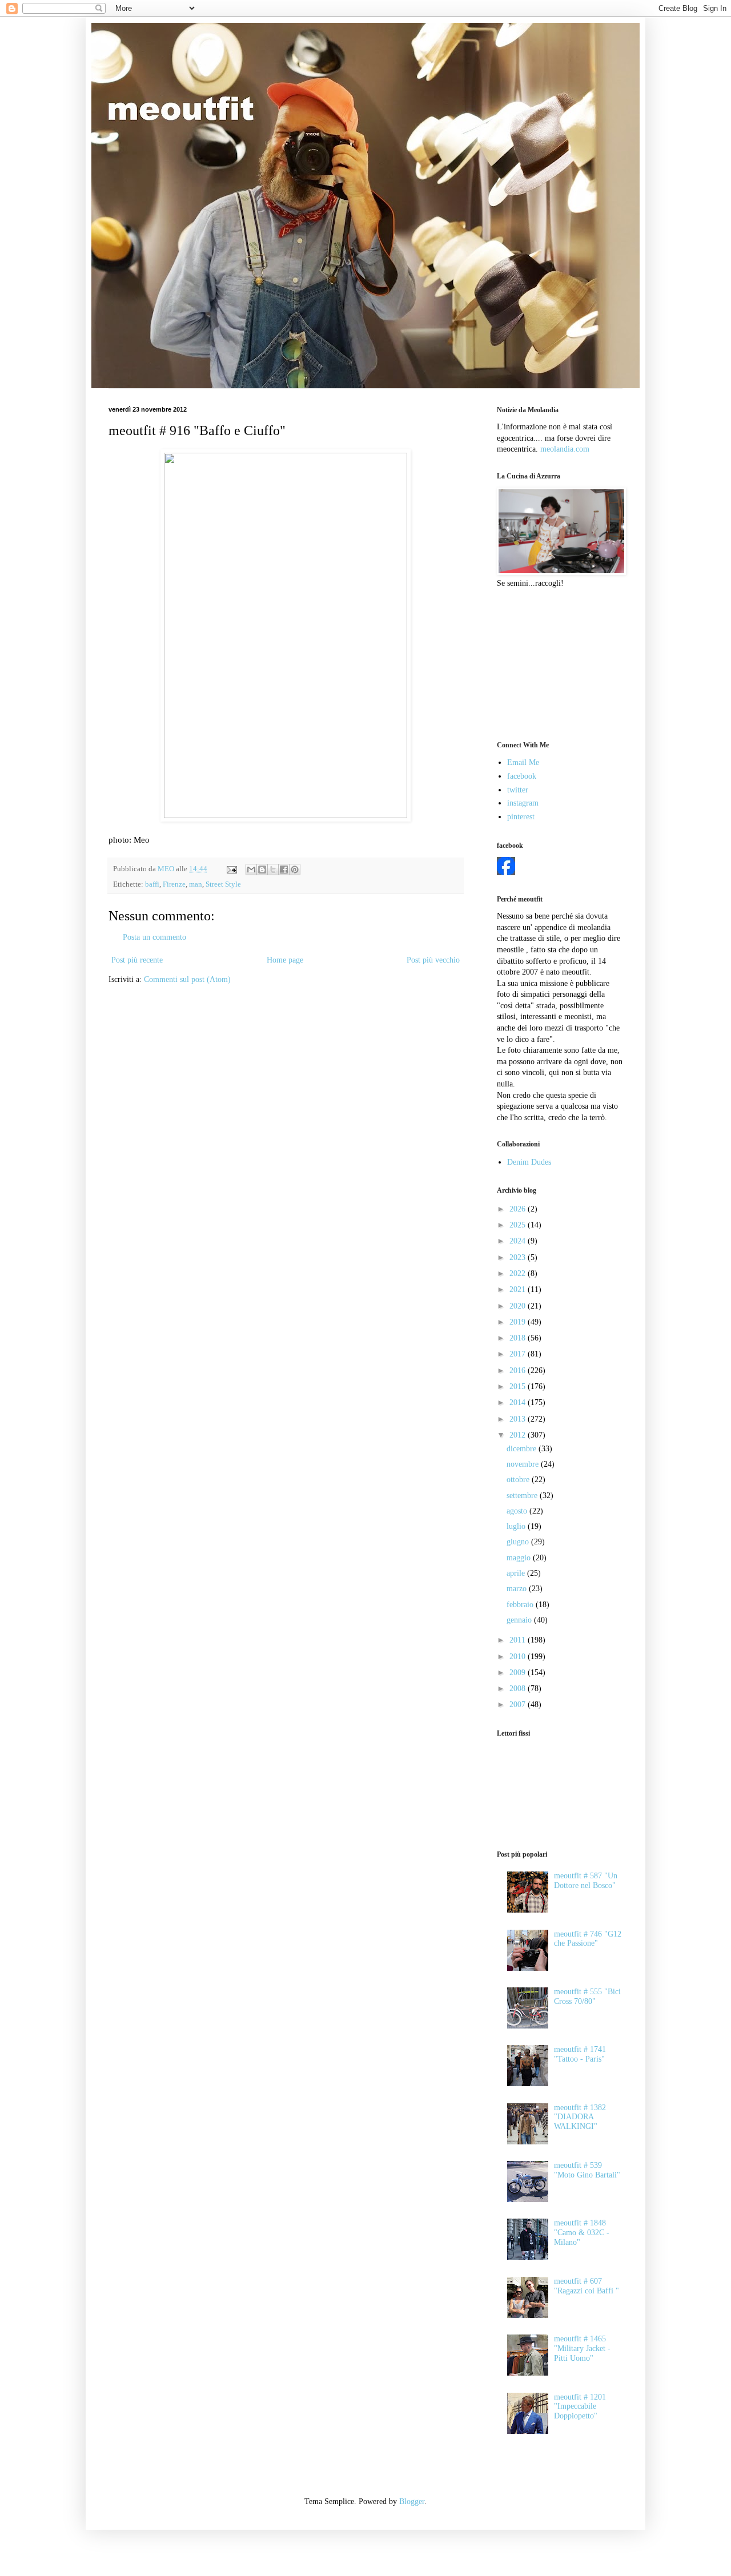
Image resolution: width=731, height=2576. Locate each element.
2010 (519, 1657)
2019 (519, 1322)
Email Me (523, 762)
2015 (519, 1386)
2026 (519, 1209)
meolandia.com (565, 449)
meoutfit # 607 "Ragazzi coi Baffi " (587, 2286)
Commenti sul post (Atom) (187, 979)
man (196, 884)
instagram (523, 803)
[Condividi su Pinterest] (295, 870)
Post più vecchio (433, 960)
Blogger (412, 2501)
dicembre (523, 1449)
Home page (285, 960)
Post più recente (137, 960)
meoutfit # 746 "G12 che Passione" (588, 1939)
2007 (519, 1704)
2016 (519, 1370)
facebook (522, 776)
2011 (519, 1640)
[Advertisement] (554, 663)
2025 (519, 1225)
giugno (519, 1542)
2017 (519, 1354)
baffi (152, 884)
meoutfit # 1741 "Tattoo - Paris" (580, 2054)
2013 (519, 1419)
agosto (518, 1511)
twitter (518, 790)
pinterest (521, 817)
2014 (519, 1402)
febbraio (521, 1605)
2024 (519, 1241)
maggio (520, 1558)
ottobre (519, 1480)
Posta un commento (154, 937)
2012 (519, 1435)
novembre (524, 1464)
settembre (523, 1496)
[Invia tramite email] (251, 870)
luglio (517, 1526)
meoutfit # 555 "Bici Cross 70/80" (587, 1997)
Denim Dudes (529, 1162)
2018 (519, 1338)
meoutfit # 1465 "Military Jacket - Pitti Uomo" (582, 2348)
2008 (519, 1689)
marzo (518, 1589)
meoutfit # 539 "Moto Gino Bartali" (587, 2170)
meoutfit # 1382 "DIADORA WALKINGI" (580, 2117)
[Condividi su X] (273, 870)
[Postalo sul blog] (262, 870)
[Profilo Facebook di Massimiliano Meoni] (506, 873)
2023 (519, 1257)
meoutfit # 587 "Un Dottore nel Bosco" (586, 1881)
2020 (519, 1306)
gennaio (520, 1620)
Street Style (223, 884)
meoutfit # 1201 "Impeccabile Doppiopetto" (580, 2407)
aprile (517, 1573)
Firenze (174, 884)
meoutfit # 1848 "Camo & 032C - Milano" (582, 2233)
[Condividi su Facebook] (284, 870)
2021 (519, 1289)
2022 (519, 1273)
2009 (519, 1673)
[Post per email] (231, 869)
